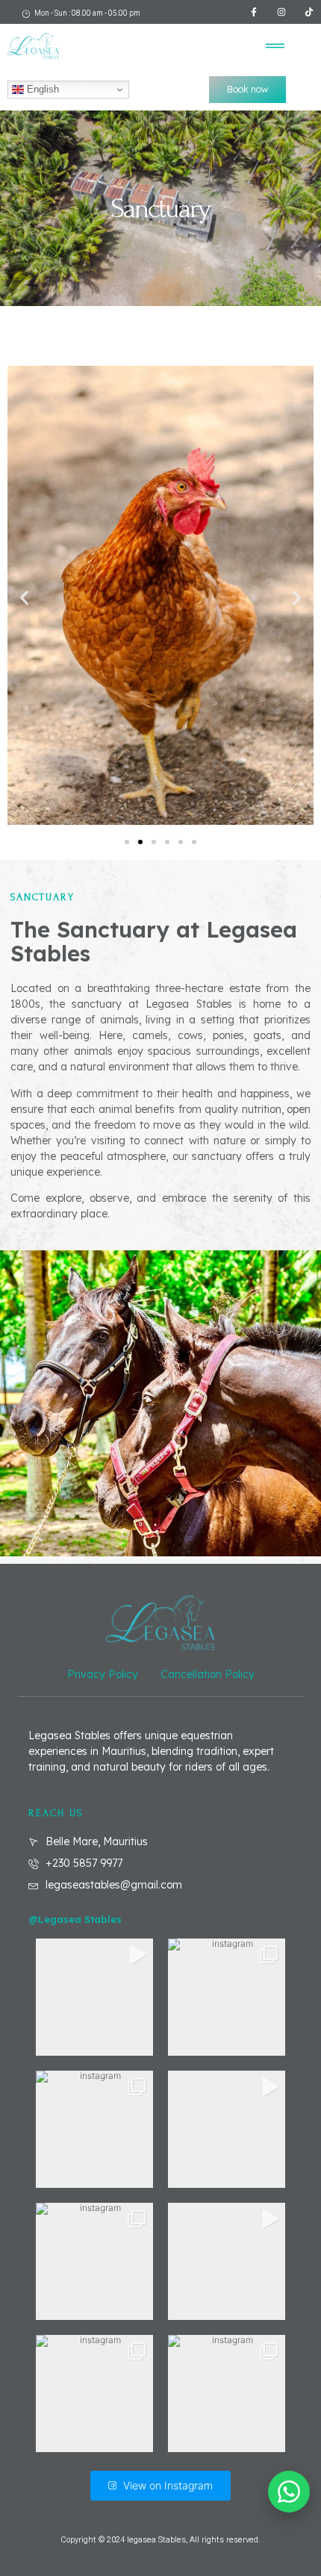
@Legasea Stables (75, 1919)
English (41, 89)
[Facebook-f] (254, 12)
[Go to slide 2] (140, 842)
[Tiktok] (309, 12)
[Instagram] (281, 12)
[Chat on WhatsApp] (289, 2492)
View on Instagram (168, 2485)
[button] (275, 46)
